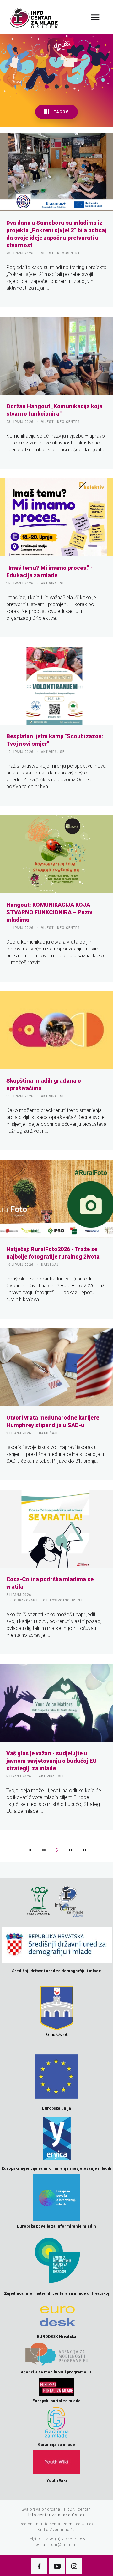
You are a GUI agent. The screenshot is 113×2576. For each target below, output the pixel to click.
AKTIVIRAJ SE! (54, 583)
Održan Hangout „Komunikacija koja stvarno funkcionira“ (54, 410)
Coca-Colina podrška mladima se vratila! (50, 1583)
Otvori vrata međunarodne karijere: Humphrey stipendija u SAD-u (54, 1421)
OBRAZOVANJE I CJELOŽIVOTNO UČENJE (49, 1600)
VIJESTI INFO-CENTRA (60, 253)
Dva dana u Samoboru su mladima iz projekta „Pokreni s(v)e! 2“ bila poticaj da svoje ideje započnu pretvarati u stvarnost (56, 234)
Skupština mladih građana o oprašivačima (44, 1084)
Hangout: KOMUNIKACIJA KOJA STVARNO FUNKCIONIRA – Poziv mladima (49, 912)
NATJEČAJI (51, 1265)
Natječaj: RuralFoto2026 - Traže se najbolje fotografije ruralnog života (53, 1253)
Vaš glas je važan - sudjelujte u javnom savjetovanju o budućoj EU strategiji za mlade (51, 1761)
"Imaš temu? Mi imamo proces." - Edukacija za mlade (49, 571)
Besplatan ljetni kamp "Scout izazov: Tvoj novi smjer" (55, 740)
